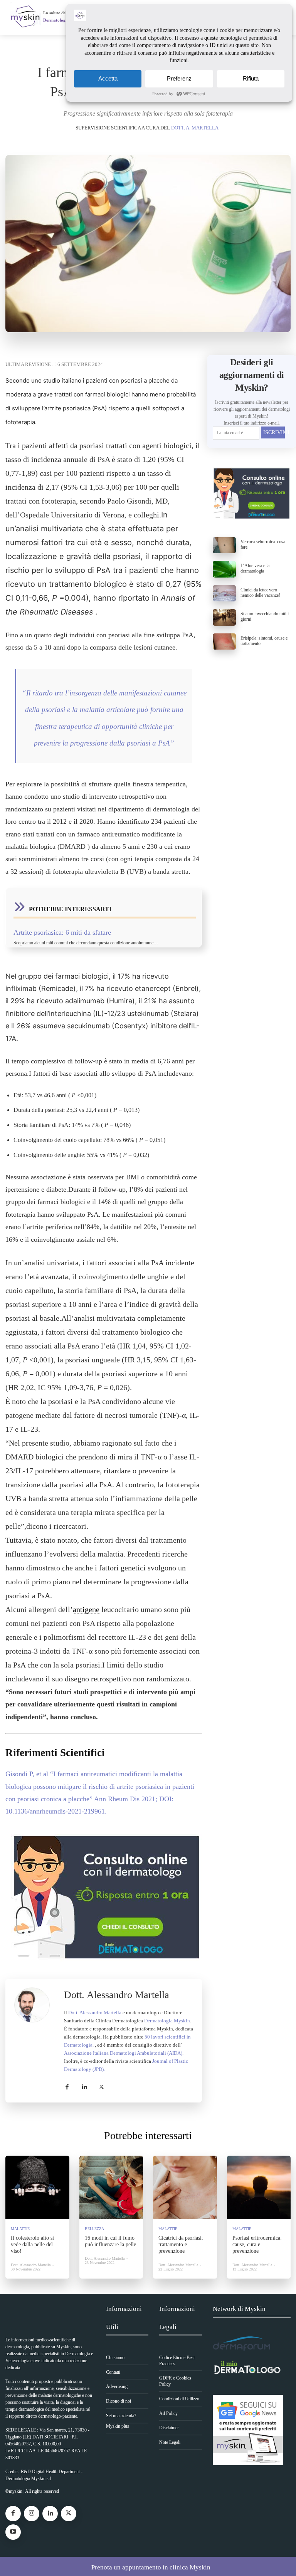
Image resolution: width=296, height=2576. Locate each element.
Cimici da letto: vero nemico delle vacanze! (260, 593)
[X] (102, 2086)
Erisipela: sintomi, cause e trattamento (264, 641)
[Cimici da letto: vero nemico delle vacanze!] (225, 593)
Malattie (20, 2229)
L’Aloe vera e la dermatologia (255, 568)
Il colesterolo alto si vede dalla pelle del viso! (32, 2244)
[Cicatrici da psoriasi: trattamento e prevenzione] (185, 2188)
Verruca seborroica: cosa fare (263, 544)
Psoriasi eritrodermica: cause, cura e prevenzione (257, 2244)
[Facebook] (67, 2086)
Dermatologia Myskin (167, 2021)
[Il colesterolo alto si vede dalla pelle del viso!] (37, 2188)
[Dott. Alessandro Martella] (35, 2041)
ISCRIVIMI (274, 432)
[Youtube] (13, 2532)
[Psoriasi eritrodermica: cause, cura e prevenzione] (259, 2188)
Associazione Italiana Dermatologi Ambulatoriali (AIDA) (123, 2053)
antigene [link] (86, 1609)
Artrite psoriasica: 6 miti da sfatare (62, 932)
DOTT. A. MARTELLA (195, 128)
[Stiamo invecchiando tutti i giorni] (225, 617)
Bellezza (94, 2229)
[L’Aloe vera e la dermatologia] (225, 569)
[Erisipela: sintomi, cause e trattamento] (225, 641)
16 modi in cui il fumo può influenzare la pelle (110, 2241)
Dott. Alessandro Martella (117, 1995)
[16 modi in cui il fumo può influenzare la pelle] (111, 2188)
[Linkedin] (84, 2086)
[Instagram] (32, 2514)
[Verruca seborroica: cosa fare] (225, 545)
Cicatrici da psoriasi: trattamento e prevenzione (181, 2244)
